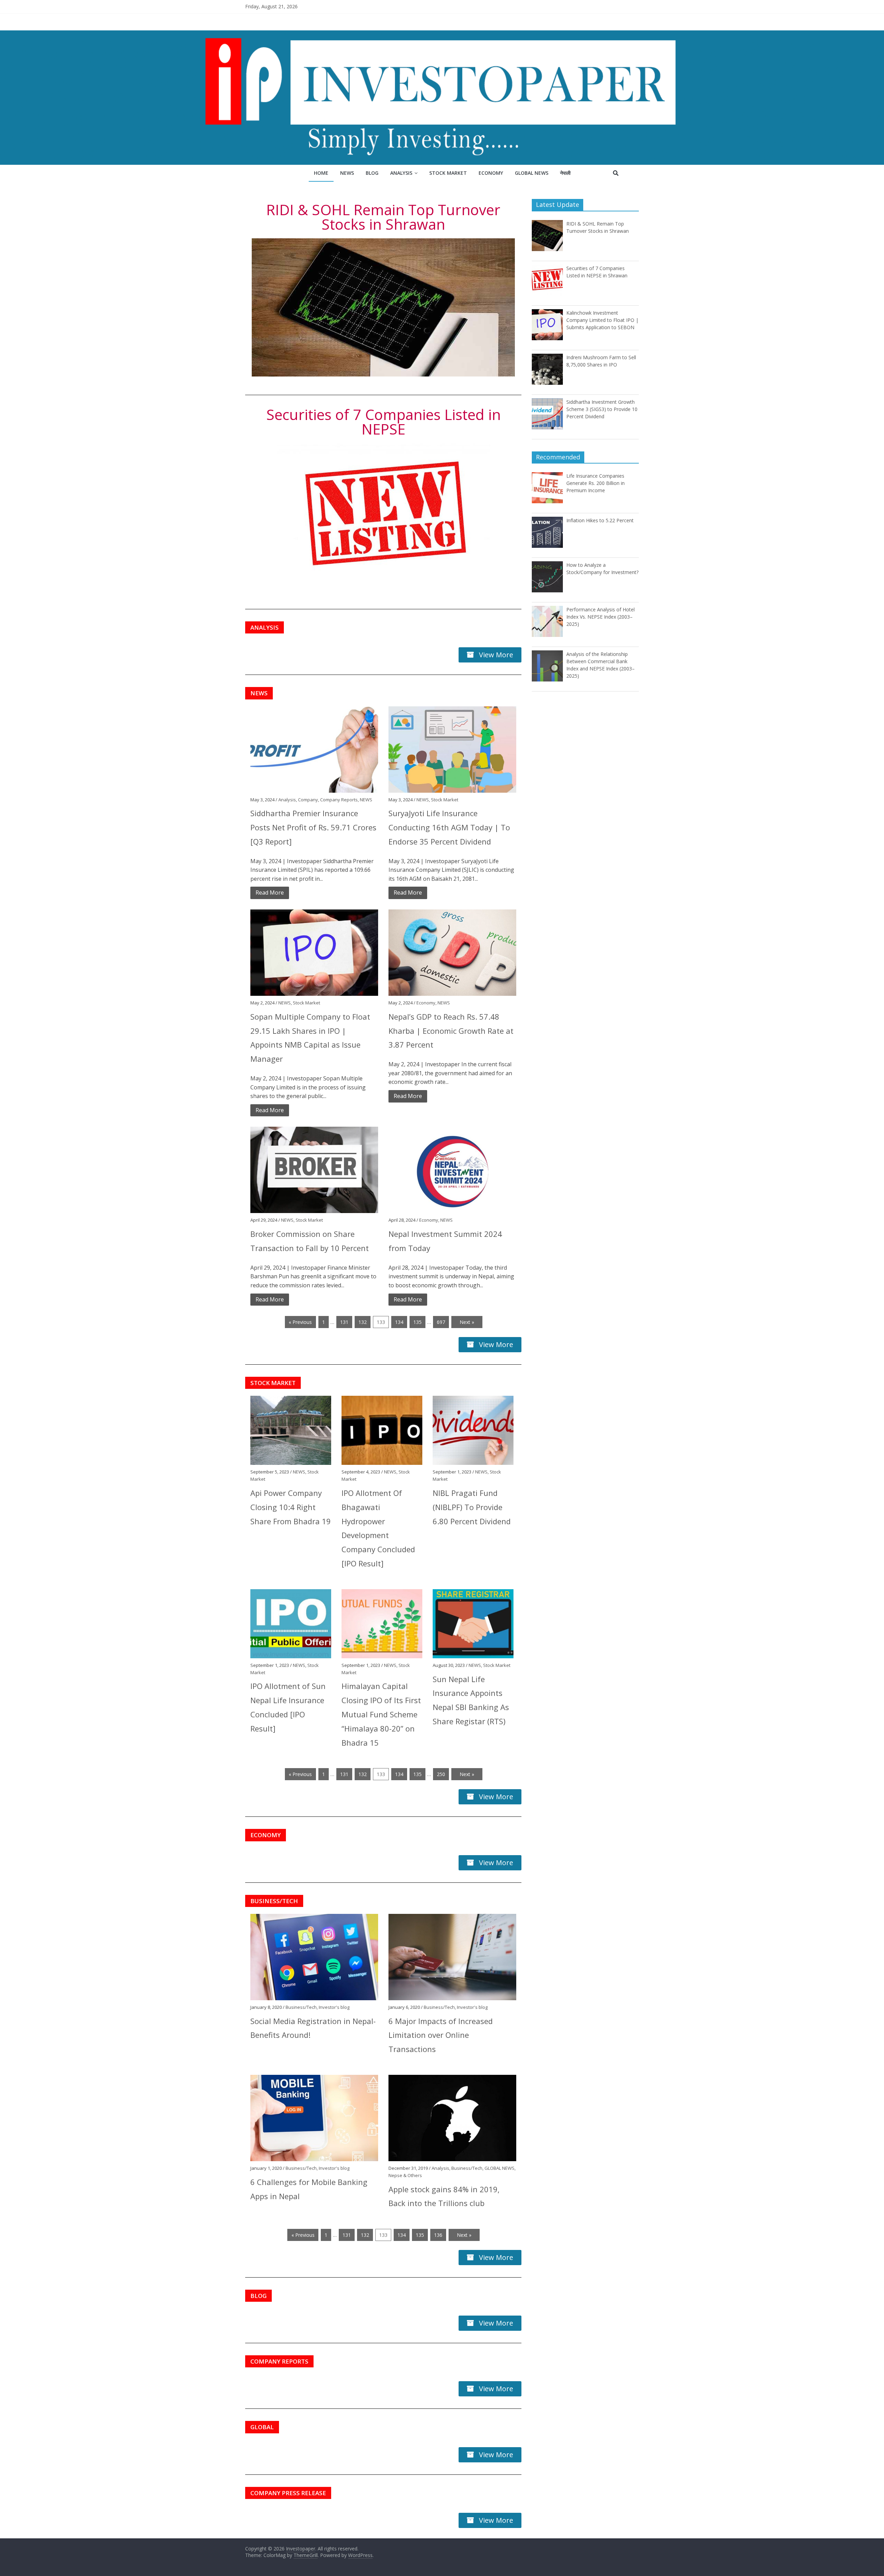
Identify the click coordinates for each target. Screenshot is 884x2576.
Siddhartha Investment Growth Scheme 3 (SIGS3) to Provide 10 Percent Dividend (602, 409)
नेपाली (565, 173)
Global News (532, 173)
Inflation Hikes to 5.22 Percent (600, 520)
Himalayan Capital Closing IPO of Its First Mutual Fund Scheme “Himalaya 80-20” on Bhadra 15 (381, 1714)
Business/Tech (301, 2007)
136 (438, 2235)
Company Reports (339, 800)
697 (441, 1322)
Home (321, 173)
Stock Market (448, 173)
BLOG (372, 173)
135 (417, 1322)
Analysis (401, 173)
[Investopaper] (442, 35)
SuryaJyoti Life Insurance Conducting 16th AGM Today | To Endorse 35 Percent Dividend (449, 827)
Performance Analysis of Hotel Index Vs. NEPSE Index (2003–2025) (600, 617)
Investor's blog (334, 2007)
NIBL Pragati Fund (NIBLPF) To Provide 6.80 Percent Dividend (472, 1507)
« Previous (300, 1322)
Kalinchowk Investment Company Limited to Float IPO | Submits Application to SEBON (602, 320)
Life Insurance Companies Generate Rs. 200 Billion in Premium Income (595, 483)
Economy (491, 173)
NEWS (366, 800)
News (347, 173)
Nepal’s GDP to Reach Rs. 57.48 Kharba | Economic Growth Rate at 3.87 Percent (451, 1031)
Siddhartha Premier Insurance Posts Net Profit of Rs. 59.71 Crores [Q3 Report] (313, 827)
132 (363, 1322)
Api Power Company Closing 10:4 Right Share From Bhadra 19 (291, 1507)
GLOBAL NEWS (499, 2168)
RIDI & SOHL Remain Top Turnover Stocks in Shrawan (383, 217)
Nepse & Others (405, 2175)
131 (344, 1322)
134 (399, 1322)
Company (308, 800)
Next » (467, 1322)
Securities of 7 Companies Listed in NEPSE (383, 422)
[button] (265, 627)
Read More (270, 893)
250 (441, 1774)
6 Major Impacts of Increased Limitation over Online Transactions (441, 2035)
